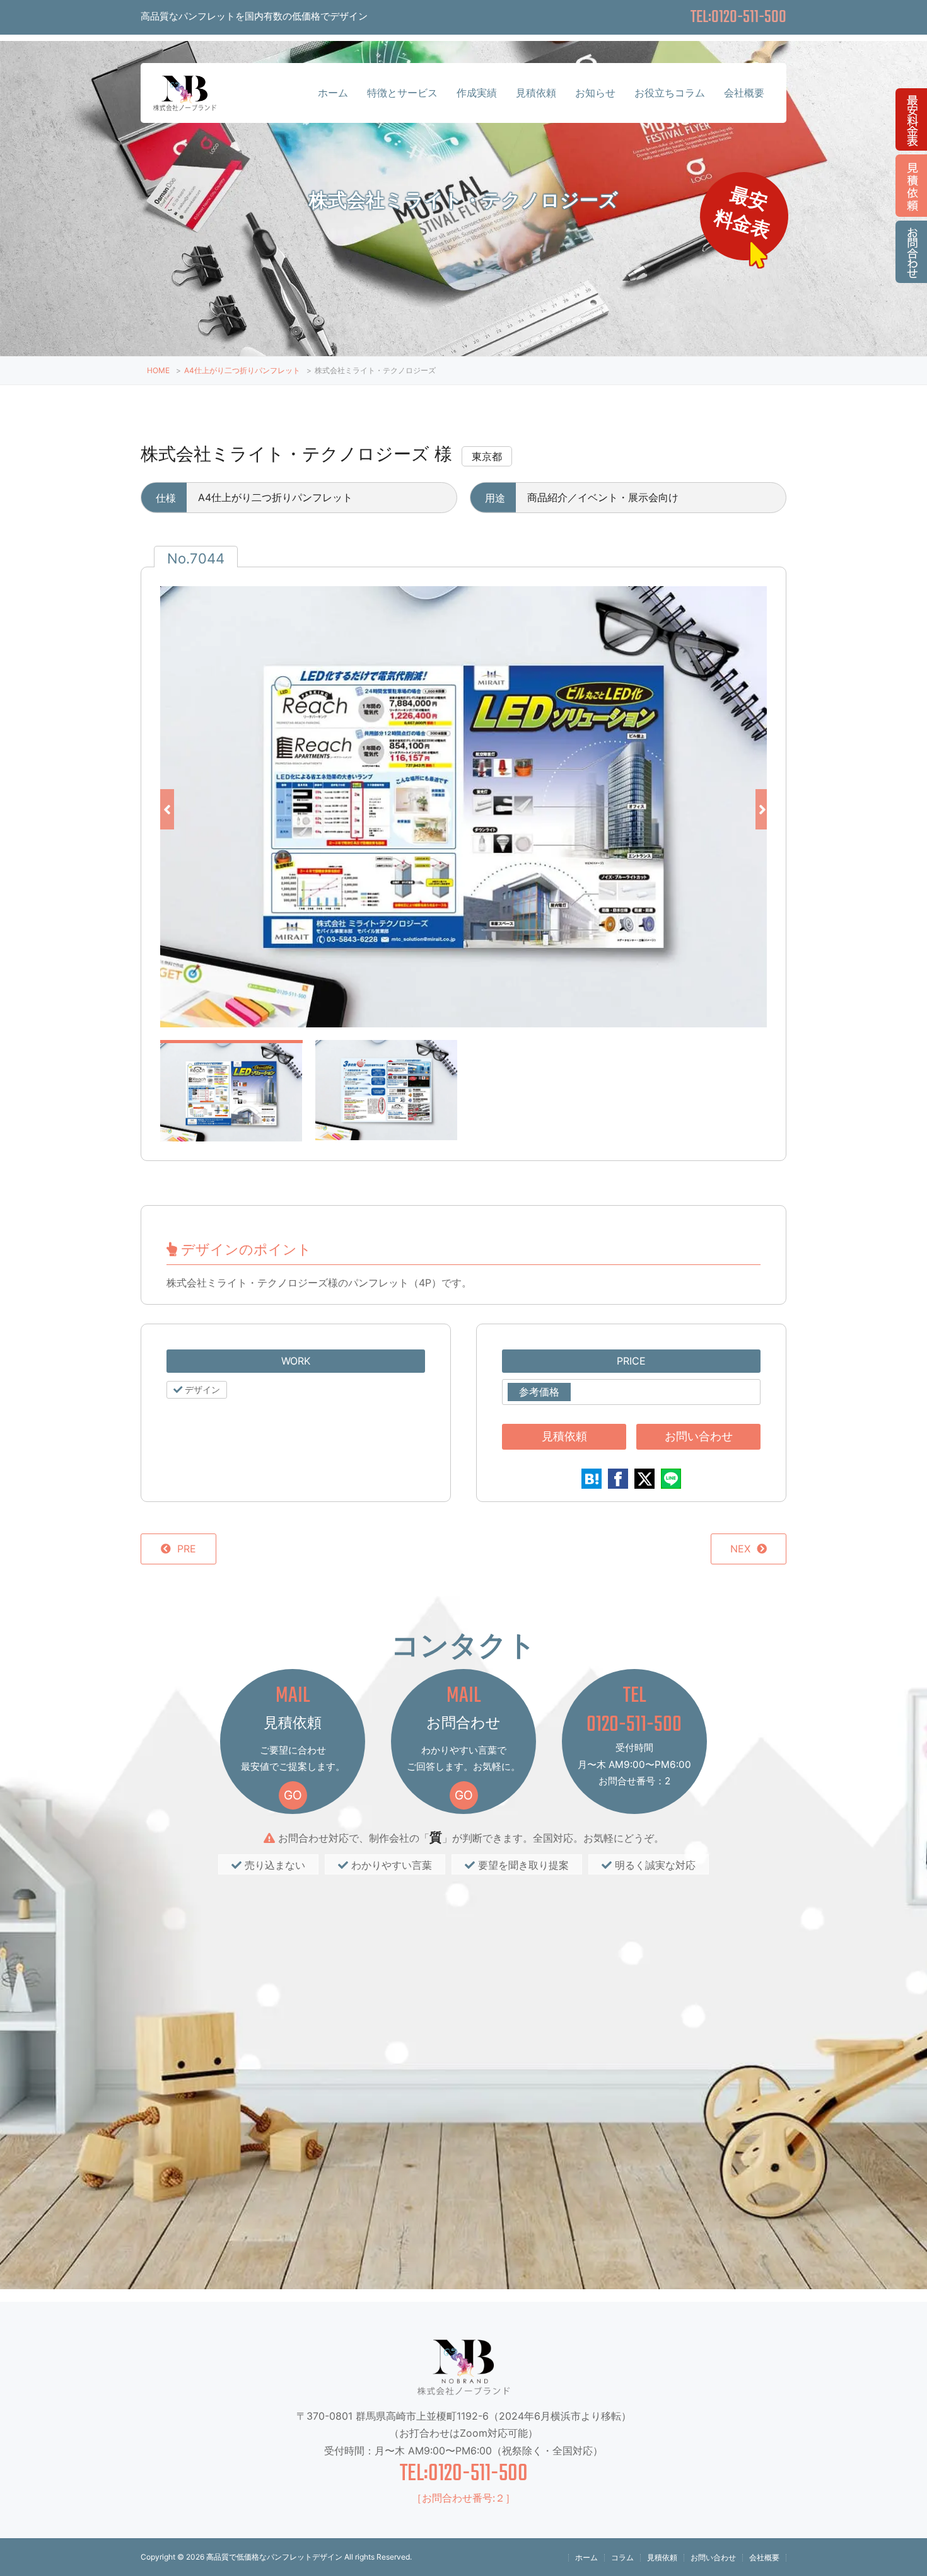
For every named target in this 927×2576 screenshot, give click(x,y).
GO (293, 1795)
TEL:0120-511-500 (464, 2474)
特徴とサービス (402, 93)
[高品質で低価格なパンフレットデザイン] (185, 99)
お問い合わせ (699, 1436)
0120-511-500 (634, 1725)
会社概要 (744, 93)
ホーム (333, 93)
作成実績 (477, 93)
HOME (158, 370)
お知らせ (595, 93)
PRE (187, 1549)
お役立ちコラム (670, 93)
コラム (622, 2557)
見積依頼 (536, 93)
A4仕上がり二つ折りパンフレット (242, 370)
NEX (740, 1549)
